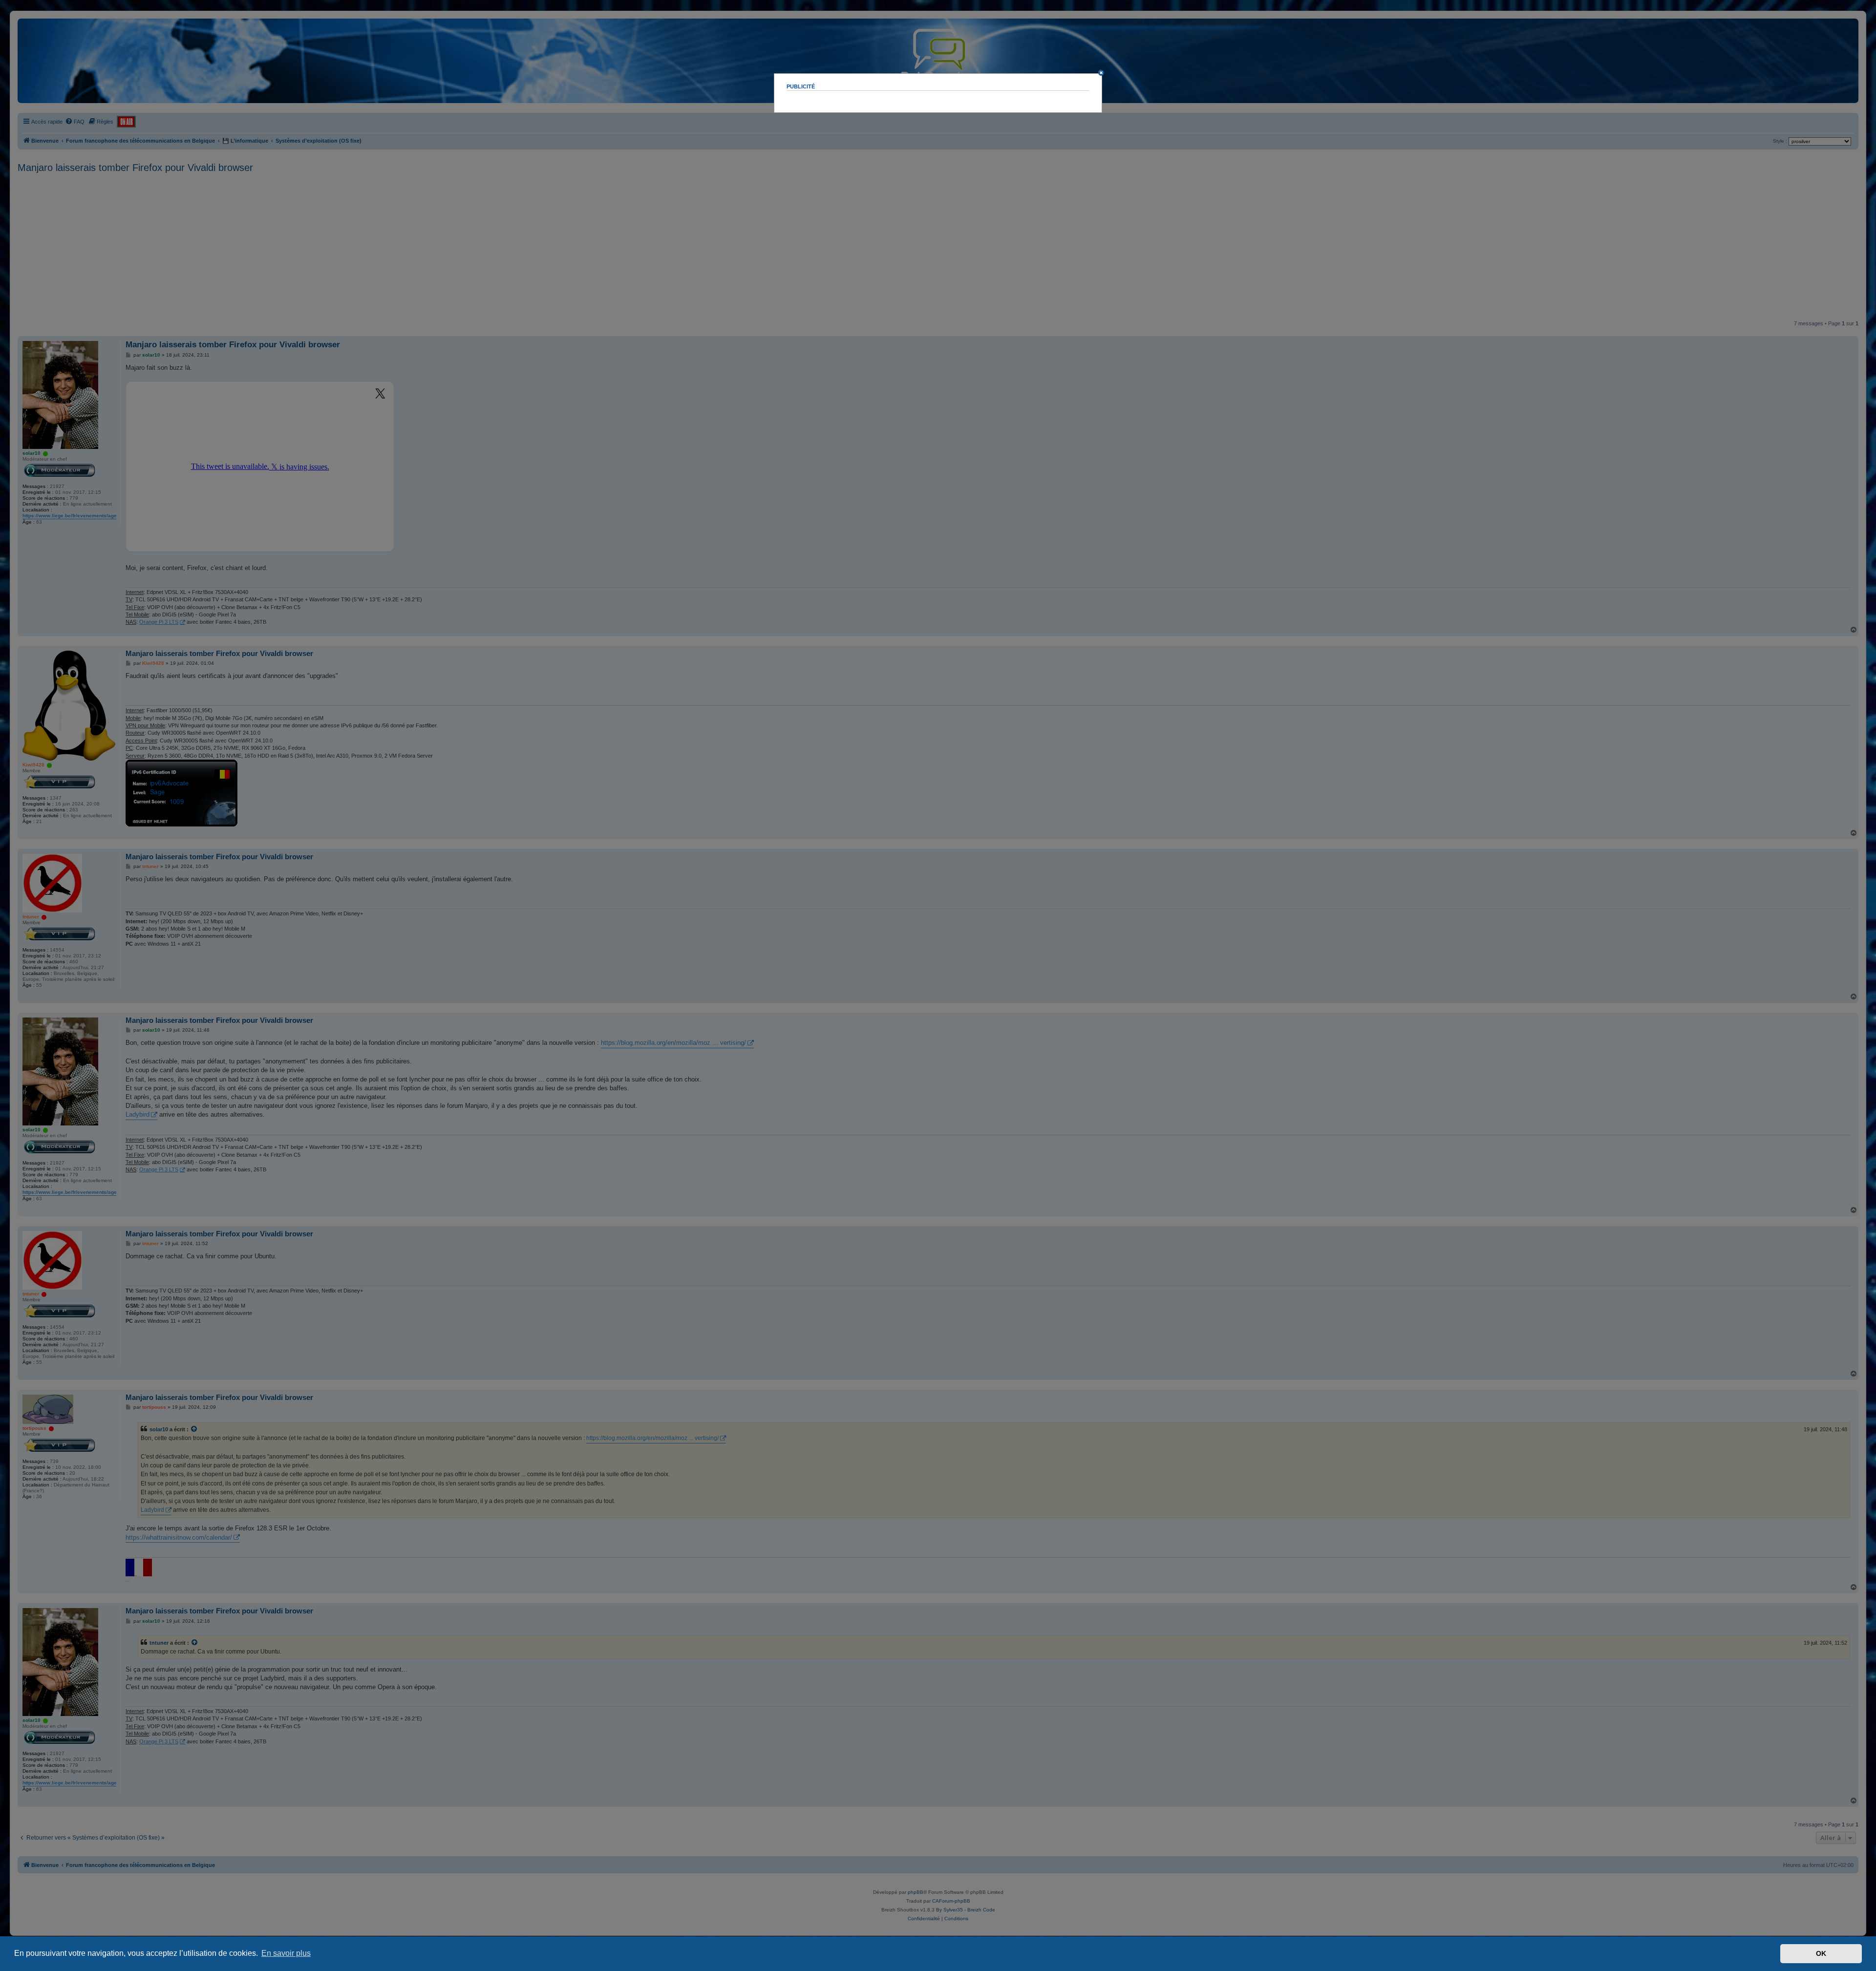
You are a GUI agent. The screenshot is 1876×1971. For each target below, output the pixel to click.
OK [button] (1821, 1953)
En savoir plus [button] (286, 1953)
